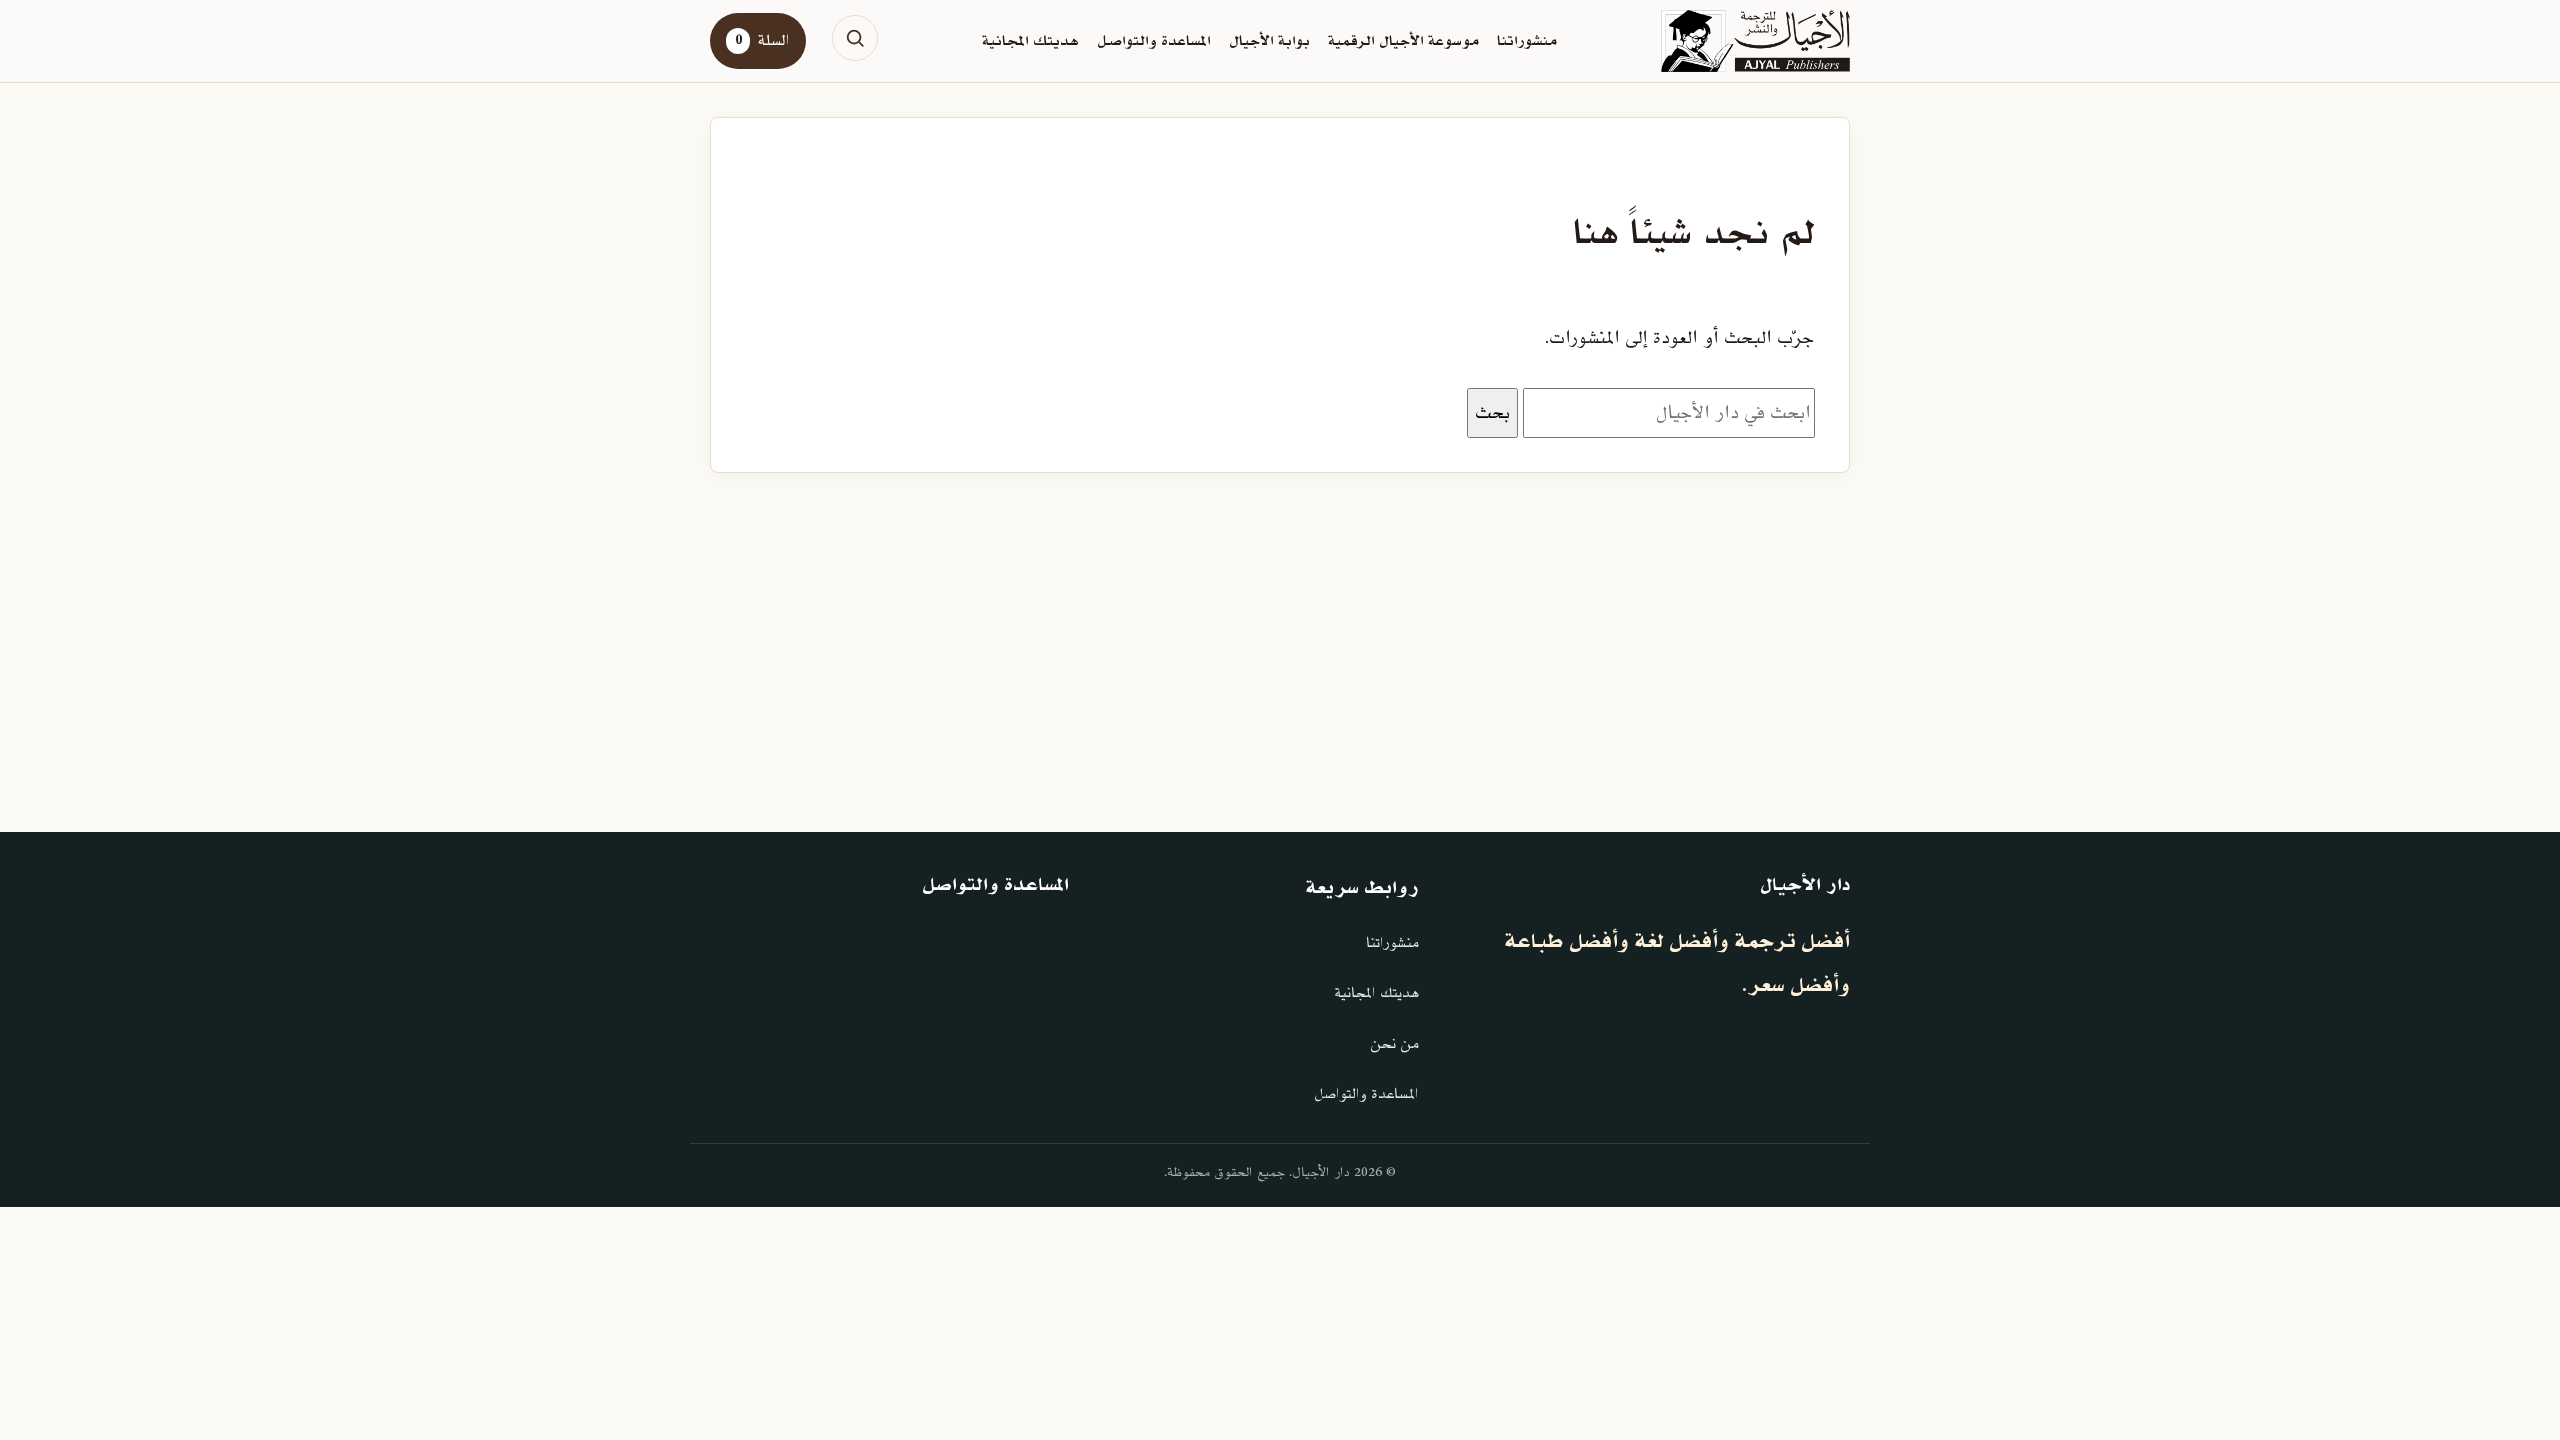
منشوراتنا (1527, 41)
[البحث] (855, 38)
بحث (1492, 413)
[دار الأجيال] (1755, 41)
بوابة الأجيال (1269, 41)
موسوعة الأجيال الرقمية (1403, 41)
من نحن (1394, 1044)
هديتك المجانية (1030, 41)
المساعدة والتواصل (1154, 41)
